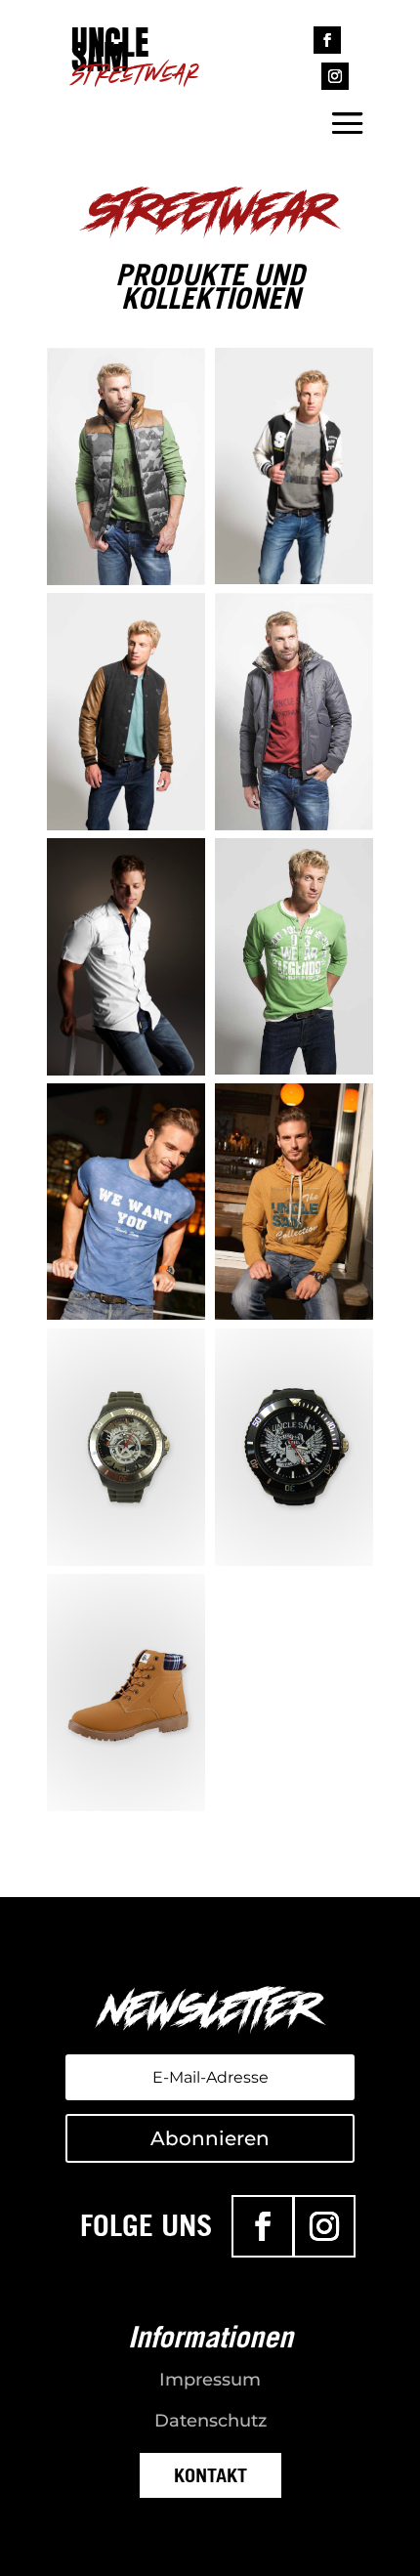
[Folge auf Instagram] (335, 76)
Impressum (210, 2380)
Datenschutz (210, 2421)
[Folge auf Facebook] (327, 40)
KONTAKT (210, 2475)
